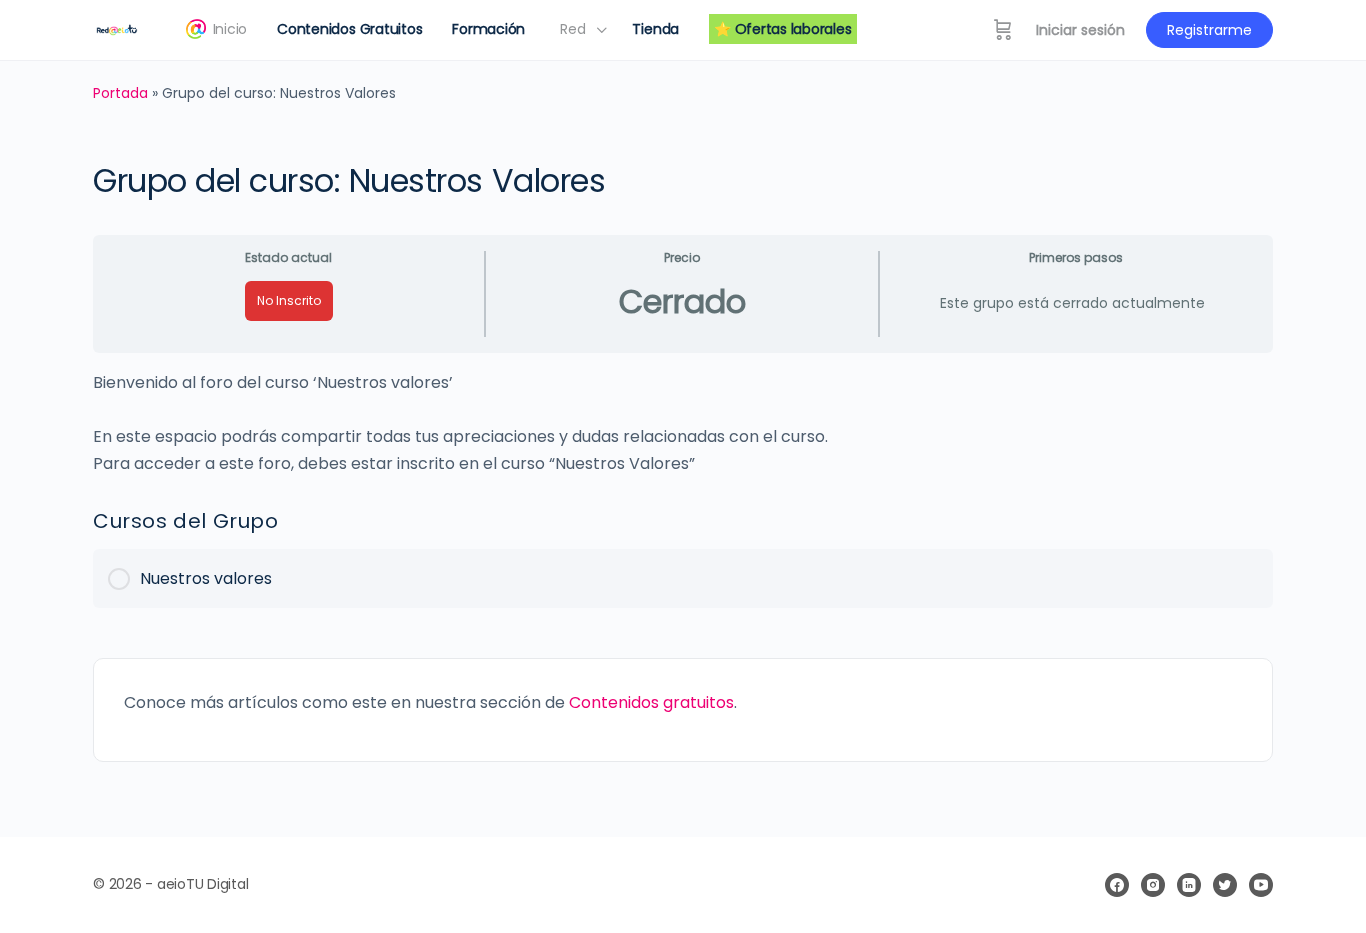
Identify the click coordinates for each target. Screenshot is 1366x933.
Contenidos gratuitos (651, 702)
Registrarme (1209, 30)
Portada (120, 93)
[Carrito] (1003, 30)
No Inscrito (289, 300)
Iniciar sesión (1080, 30)
